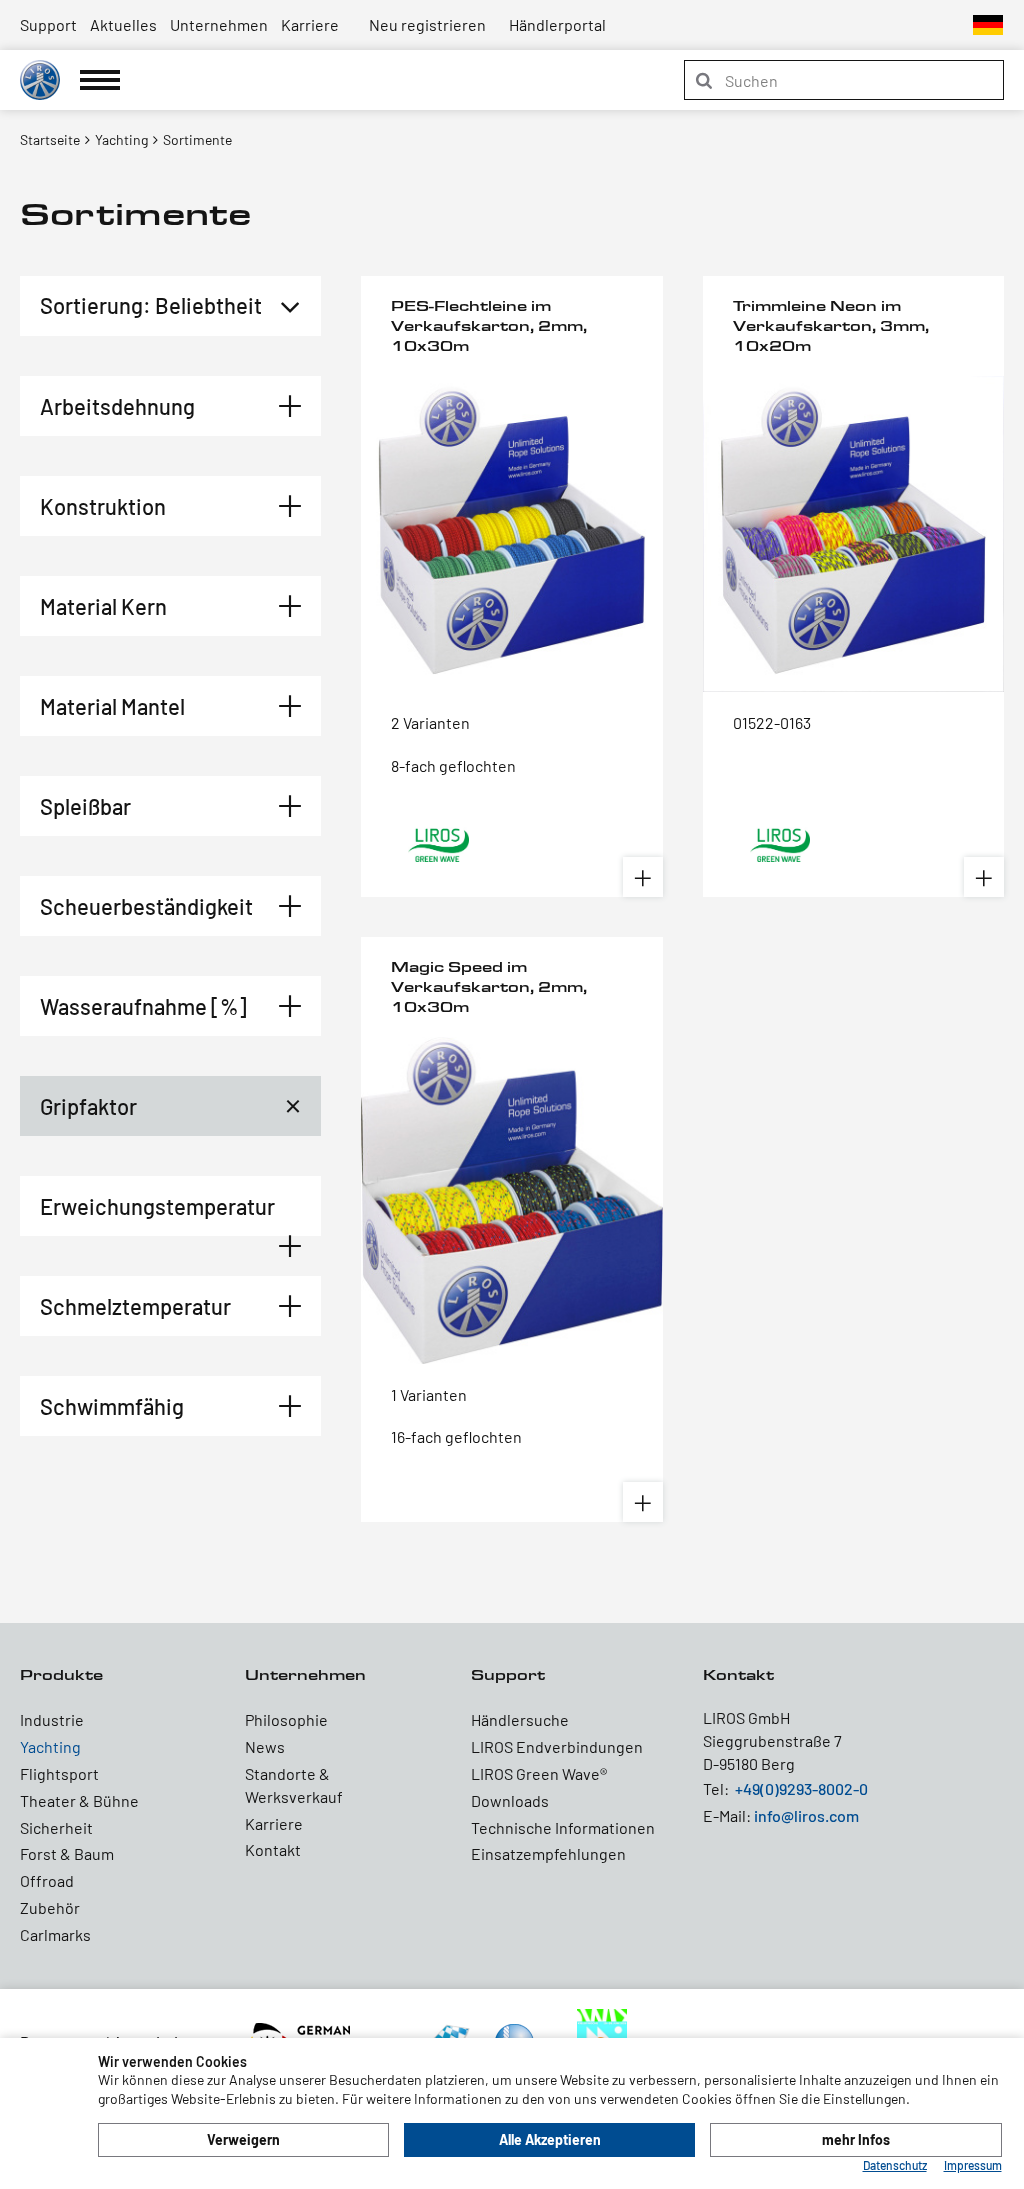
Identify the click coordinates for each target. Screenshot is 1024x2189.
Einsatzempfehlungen (548, 1853)
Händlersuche (520, 1719)
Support (48, 24)
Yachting (50, 1746)
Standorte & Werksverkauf (294, 1785)
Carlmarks (55, 1934)
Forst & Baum (67, 1853)
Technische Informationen (563, 1827)
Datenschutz (895, 2165)
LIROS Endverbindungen (557, 1746)
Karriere (310, 24)
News (265, 1746)
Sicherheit (56, 1827)
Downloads (510, 1800)
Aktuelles (123, 24)
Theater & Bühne (79, 1800)
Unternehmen (219, 24)
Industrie (52, 1719)
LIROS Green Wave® (539, 1773)
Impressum (973, 2165)
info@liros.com (806, 1815)
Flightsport (59, 1773)
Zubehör (50, 1907)
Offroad (47, 1880)
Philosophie (286, 1719)
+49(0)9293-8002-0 (801, 1788)
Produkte (61, 1674)
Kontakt (273, 1849)
